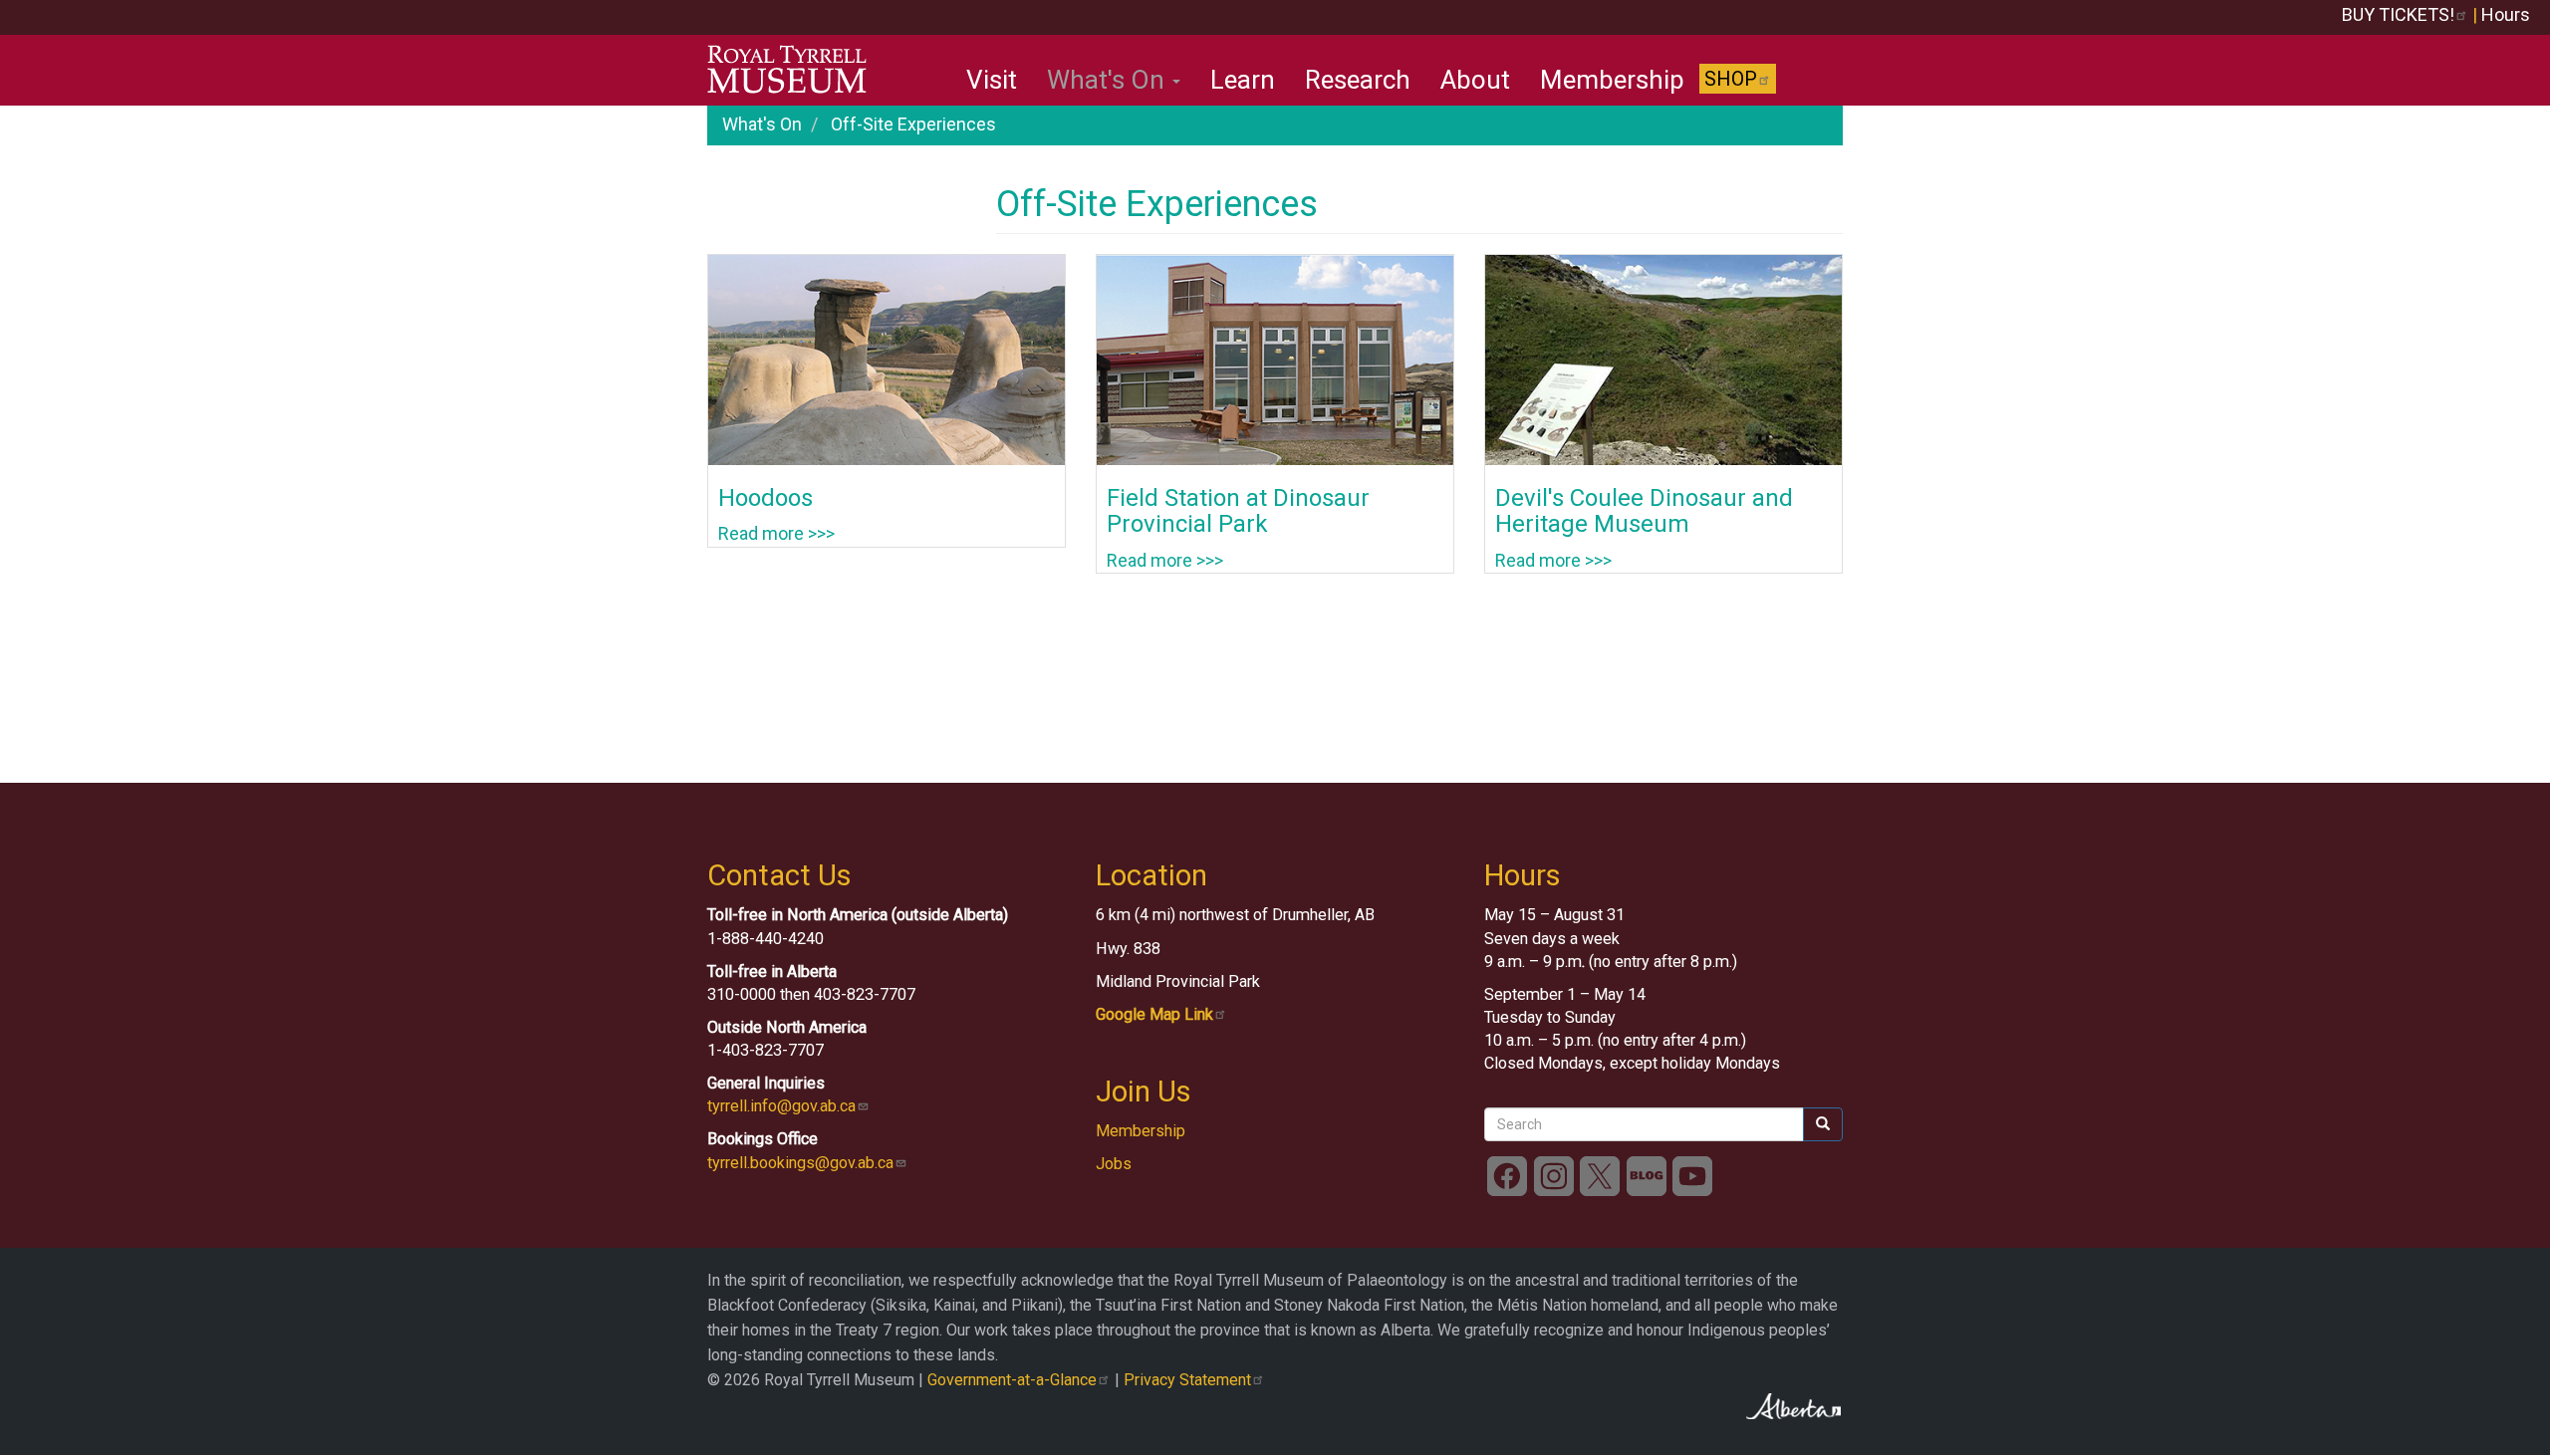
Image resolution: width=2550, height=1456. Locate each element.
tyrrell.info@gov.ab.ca (781, 1106)
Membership (1612, 80)
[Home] (794, 70)
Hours (2506, 14)
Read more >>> (776, 533)
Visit (992, 80)
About (1475, 80)
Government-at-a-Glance (1012, 1380)
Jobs (1114, 1164)
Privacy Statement (1187, 1380)
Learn (1243, 80)
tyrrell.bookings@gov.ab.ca (800, 1163)
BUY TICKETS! (2398, 14)
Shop (1731, 79)
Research (1358, 80)
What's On (1109, 80)
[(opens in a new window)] (1507, 1176)
